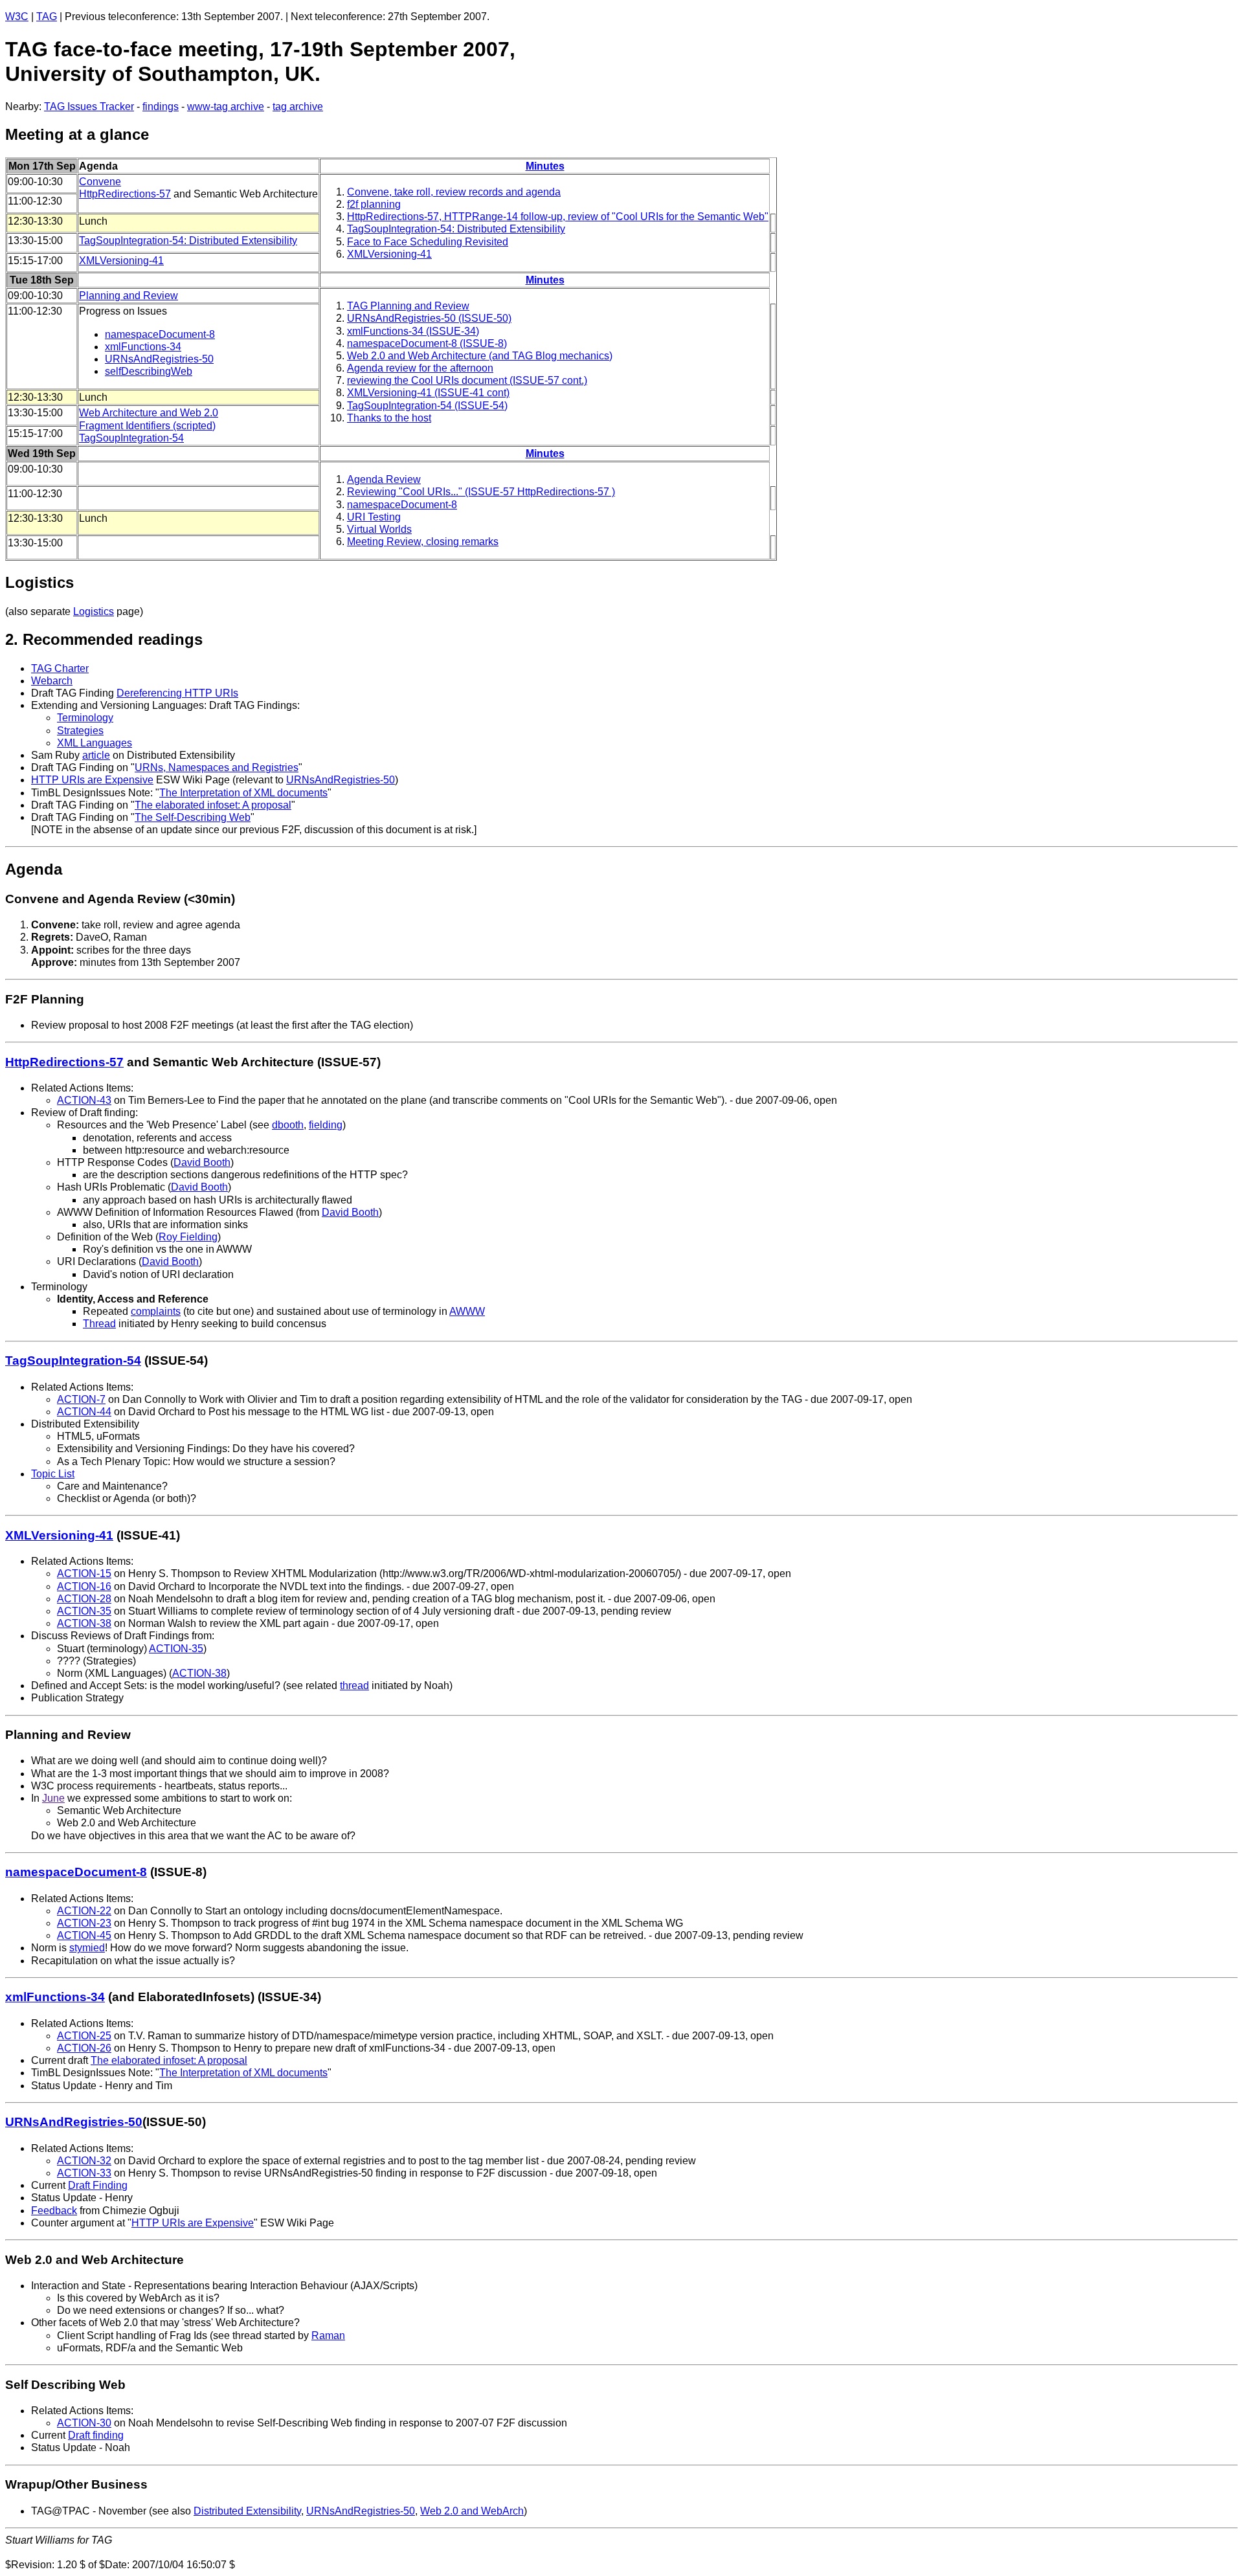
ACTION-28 (84, 1599)
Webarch (52, 681)
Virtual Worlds (379, 529)
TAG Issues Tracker (89, 106)
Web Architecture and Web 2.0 (149, 413)
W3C (17, 17)
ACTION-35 (84, 1611)
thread (354, 1686)
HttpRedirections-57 (125, 194)
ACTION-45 (84, 1935)
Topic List (53, 1474)
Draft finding (96, 2435)
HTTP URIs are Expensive (92, 780)
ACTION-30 (84, 2423)
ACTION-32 (84, 2161)
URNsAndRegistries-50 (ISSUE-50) (429, 318)
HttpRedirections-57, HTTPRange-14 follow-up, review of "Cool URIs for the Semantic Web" (558, 217)
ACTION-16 (84, 1586)
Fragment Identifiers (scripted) (147, 426)
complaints (156, 1311)
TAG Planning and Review (408, 306)
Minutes (545, 166)
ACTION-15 (84, 1574)
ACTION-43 (84, 1100)
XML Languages (95, 743)
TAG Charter (60, 668)
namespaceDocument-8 (160, 334)
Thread (99, 1324)
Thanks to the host (389, 418)
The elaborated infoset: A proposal (213, 805)
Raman (328, 2335)
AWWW (467, 1311)
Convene (100, 182)
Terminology (85, 718)
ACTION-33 (84, 2173)
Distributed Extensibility (247, 2511)
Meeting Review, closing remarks (423, 542)
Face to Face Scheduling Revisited (428, 242)
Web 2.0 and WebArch (472, 2511)
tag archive (298, 106)
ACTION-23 (84, 1923)
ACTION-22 (84, 1911)
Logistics (94, 611)
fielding (326, 1125)
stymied (87, 1948)
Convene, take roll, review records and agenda (454, 192)
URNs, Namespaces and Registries (217, 767)
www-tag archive (226, 106)
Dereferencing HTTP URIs (177, 693)
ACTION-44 (84, 1412)
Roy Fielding (188, 1237)
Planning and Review (129, 296)
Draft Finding (98, 2185)
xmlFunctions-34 (143, 347)
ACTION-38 (84, 1623)
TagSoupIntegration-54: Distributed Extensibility (456, 229)
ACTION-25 (84, 2036)
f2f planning (374, 204)
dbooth (288, 1125)
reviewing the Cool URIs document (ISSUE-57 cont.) (467, 380)
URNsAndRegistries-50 (159, 359)
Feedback (54, 2211)
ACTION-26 (84, 2048)
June (53, 1798)
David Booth (202, 1162)
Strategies (80, 731)
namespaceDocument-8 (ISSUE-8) (427, 343)
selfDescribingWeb (149, 371)
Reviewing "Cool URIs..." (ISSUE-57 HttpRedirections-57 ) (481, 492)
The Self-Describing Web (193, 817)
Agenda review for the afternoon (420, 368)
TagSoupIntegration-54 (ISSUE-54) (427, 406)
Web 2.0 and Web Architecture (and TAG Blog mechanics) (480, 356)
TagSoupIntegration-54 (131, 438)
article (96, 755)
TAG (47, 17)
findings (161, 106)
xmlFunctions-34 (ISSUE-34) (413, 331)
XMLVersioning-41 (389, 254)
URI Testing (374, 517)
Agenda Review (384, 479)
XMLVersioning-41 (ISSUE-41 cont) (428, 393)
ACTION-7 (81, 1399)
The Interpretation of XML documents (243, 793)
